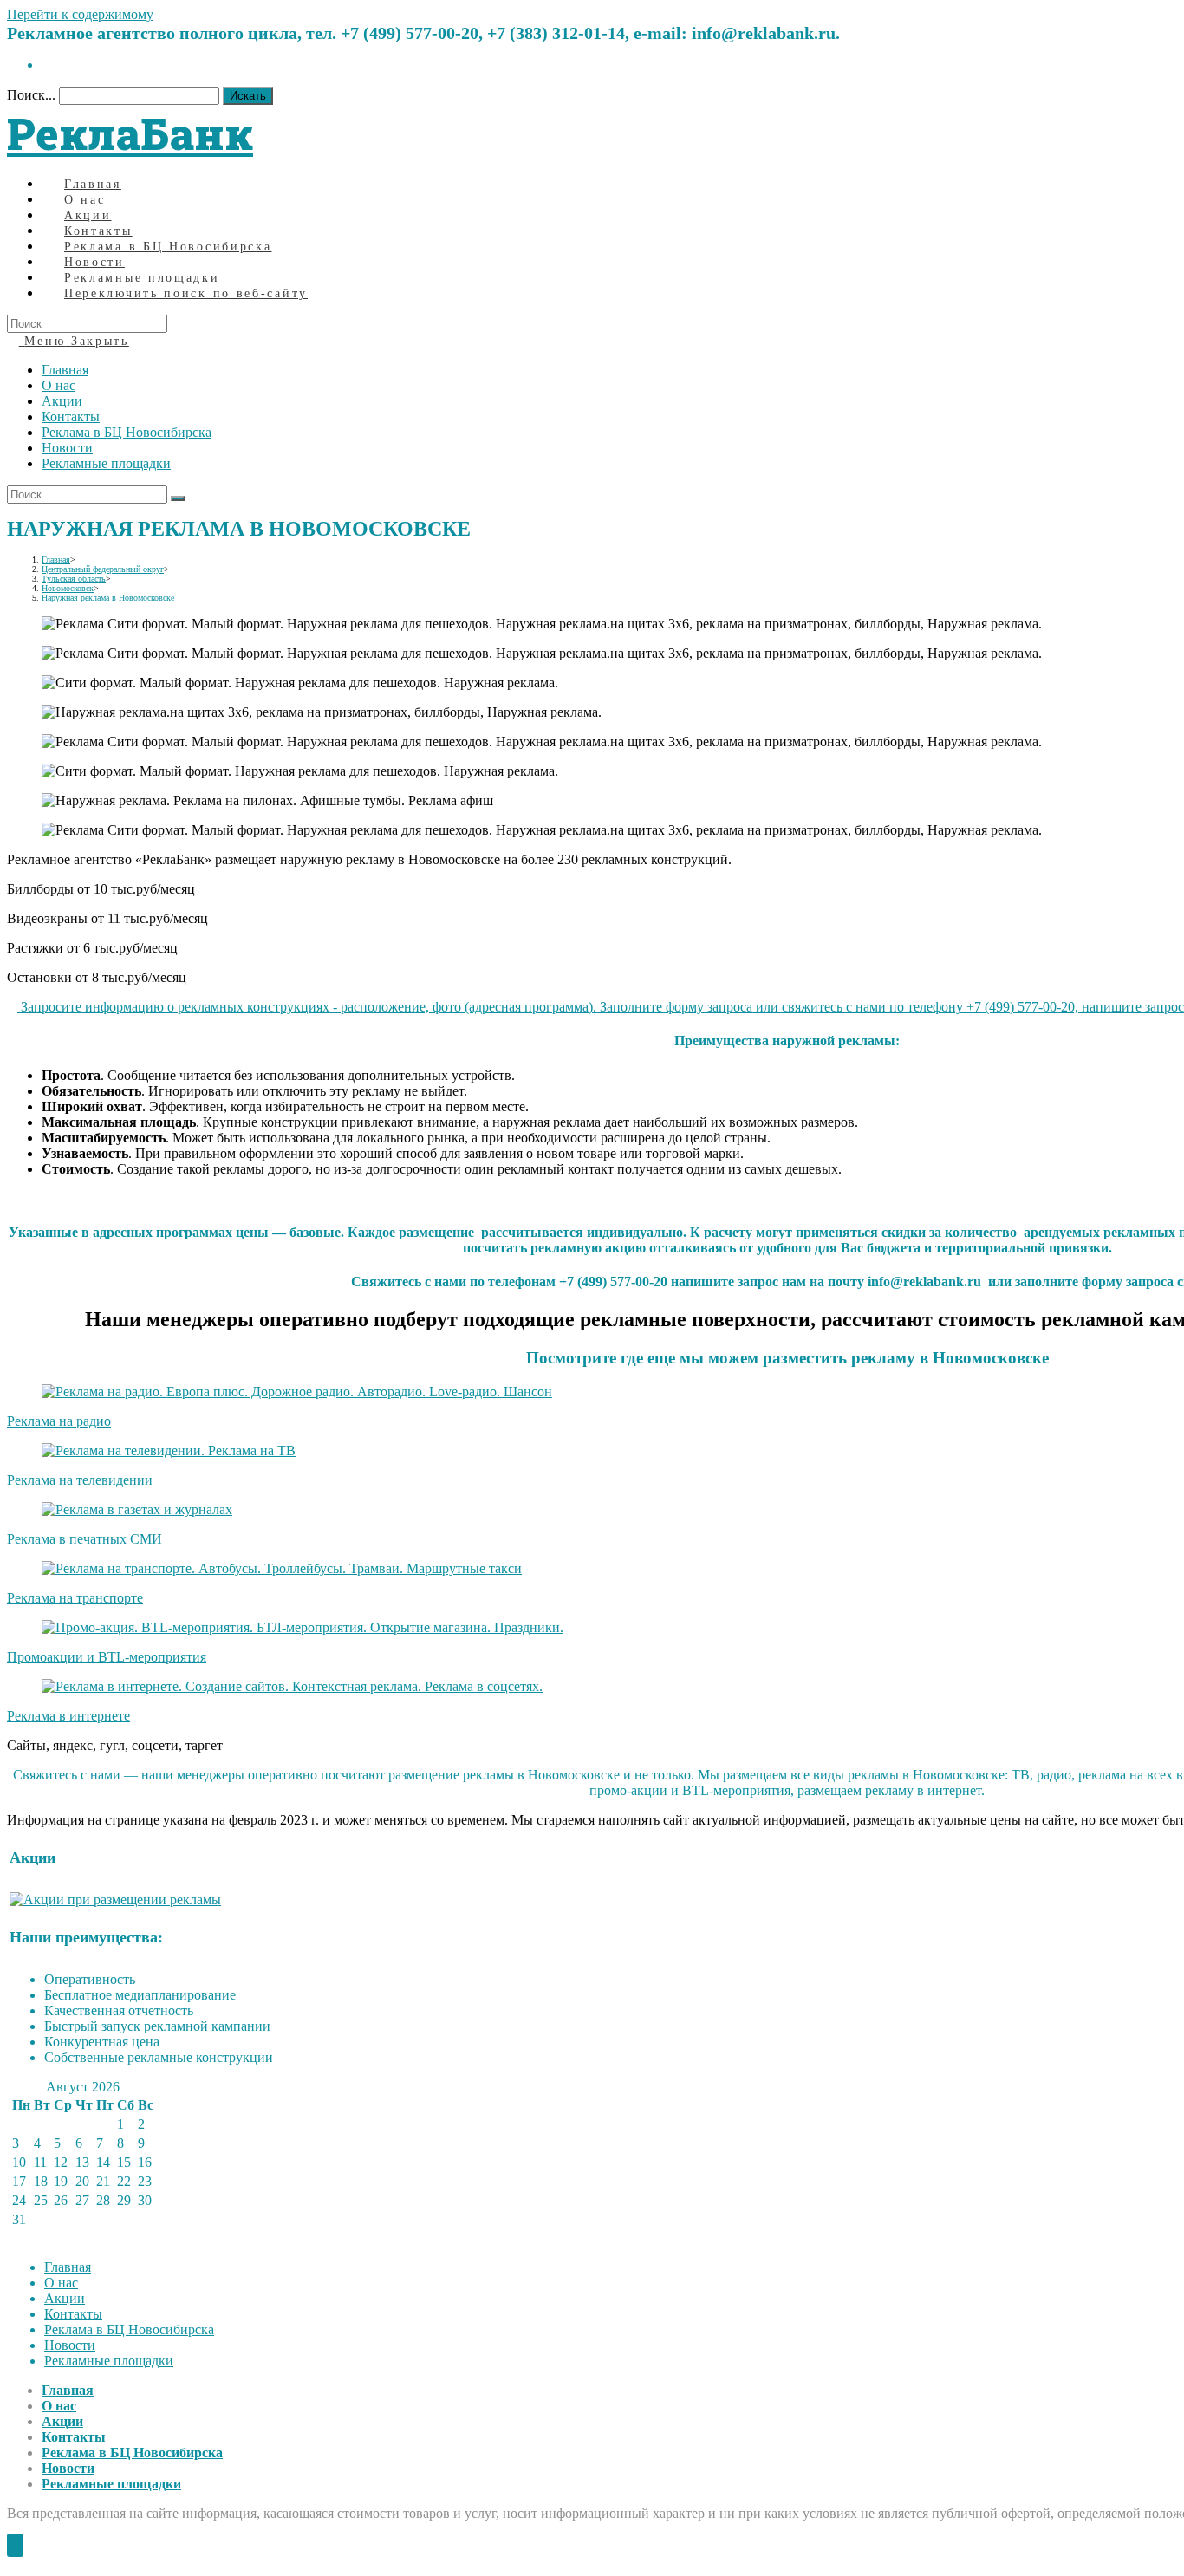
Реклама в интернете (68, 1716)
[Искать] (178, 498)
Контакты (71, 416)
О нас (59, 385)
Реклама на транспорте (75, 1598)
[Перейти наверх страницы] (15, 2545)
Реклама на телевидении (80, 1480)
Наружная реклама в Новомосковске (108, 598)
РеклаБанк (130, 133)
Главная (65, 370)
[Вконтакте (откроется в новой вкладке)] (47, 65)
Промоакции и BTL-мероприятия (107, 1657)
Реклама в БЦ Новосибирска (127, 432)
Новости (67, 448)
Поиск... (31, 95)
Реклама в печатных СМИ (85, 1539)
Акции (62, 401)
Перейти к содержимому (80, 14)
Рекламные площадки (106, 463)
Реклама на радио (59, 1421)
